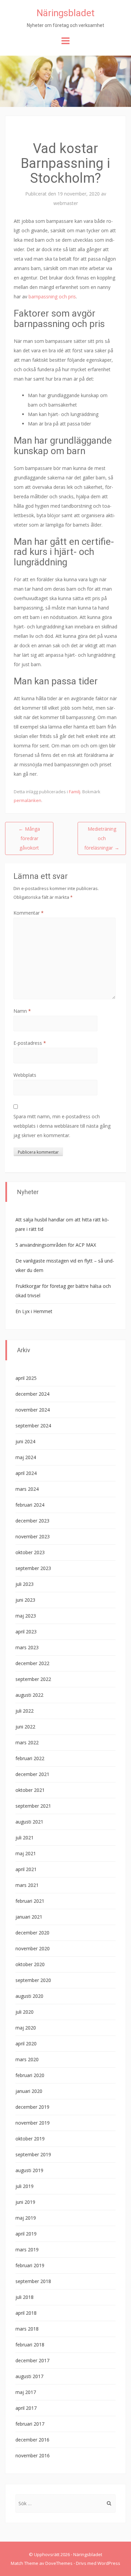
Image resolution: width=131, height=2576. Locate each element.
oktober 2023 (30, 1552)
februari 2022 (30, 1758)
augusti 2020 (29, 1996)
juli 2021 (25, 1838)
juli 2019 (25, 2186)
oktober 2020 (30, 1964)
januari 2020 (29, 2091)
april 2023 (26, 1632)
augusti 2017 (29, 2376)
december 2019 (32, 2107)
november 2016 (33, 2455)
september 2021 (33, 1806)
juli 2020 (25, 2012)
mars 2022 (27, 1742)
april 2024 (26, 1473)
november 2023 (33, 1536)
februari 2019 (30, 2265)
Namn (22, 1011)
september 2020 (33, 1980)
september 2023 (33, 1568)
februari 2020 (30, 2075)
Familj (75, 792)
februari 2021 (30, 1901)
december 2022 (32, 1663)
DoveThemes (59, 2563)
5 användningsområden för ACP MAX (56, 1245)
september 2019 (33, 2154)
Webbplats (25, 1075)
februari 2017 (30, 2424)
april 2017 (26, 2408)
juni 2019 (25, 2202)
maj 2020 (26, 2028)
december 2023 (32, 1521)
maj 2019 (26, 2218)
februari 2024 (30, 1505)
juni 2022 (25, 1727)
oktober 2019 (30, 2139)
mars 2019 (27, 2249)
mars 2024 (27, 1489)
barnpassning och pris (52, 297)
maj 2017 (26, 2392)
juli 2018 (25, 2297)
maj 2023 (26, 1616)
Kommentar (29, 913)
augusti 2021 (29, 1822)
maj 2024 (26, 1457)
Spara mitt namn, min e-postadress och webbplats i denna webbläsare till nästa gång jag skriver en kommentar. (62, 1126)
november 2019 (33, 2123)
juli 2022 (25, 1711)
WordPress (109, 2563)
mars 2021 (27, 1885)
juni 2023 (25, 1600)
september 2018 (33, 2281)
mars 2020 (27, 2059)
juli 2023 (25, 1584)
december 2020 (32, 1933)
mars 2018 (27, 2329)
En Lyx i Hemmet (34, 1311)
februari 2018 (30, 2345)
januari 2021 (29, 1917)
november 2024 (33, 1410)
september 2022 (33, 1679)
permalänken (28, 800)
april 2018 (26, 2313)
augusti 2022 (29, 1695)
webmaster (66, 203)
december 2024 (32, 1394)
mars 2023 (27, 1647)
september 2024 (33, 1426)
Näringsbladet (66, 13)
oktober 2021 (30, 1790)
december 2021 (32, 1774)
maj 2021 (26, 1853)
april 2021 (26, 1869)
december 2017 (32, 2360)
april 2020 (26, 2044)
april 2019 (26, 2234)
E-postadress (30, 1043)
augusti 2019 (29, 2170)
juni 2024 (25, 1441)
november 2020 (33, 1948)
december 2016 (32, 2440)
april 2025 (26, 1378)
